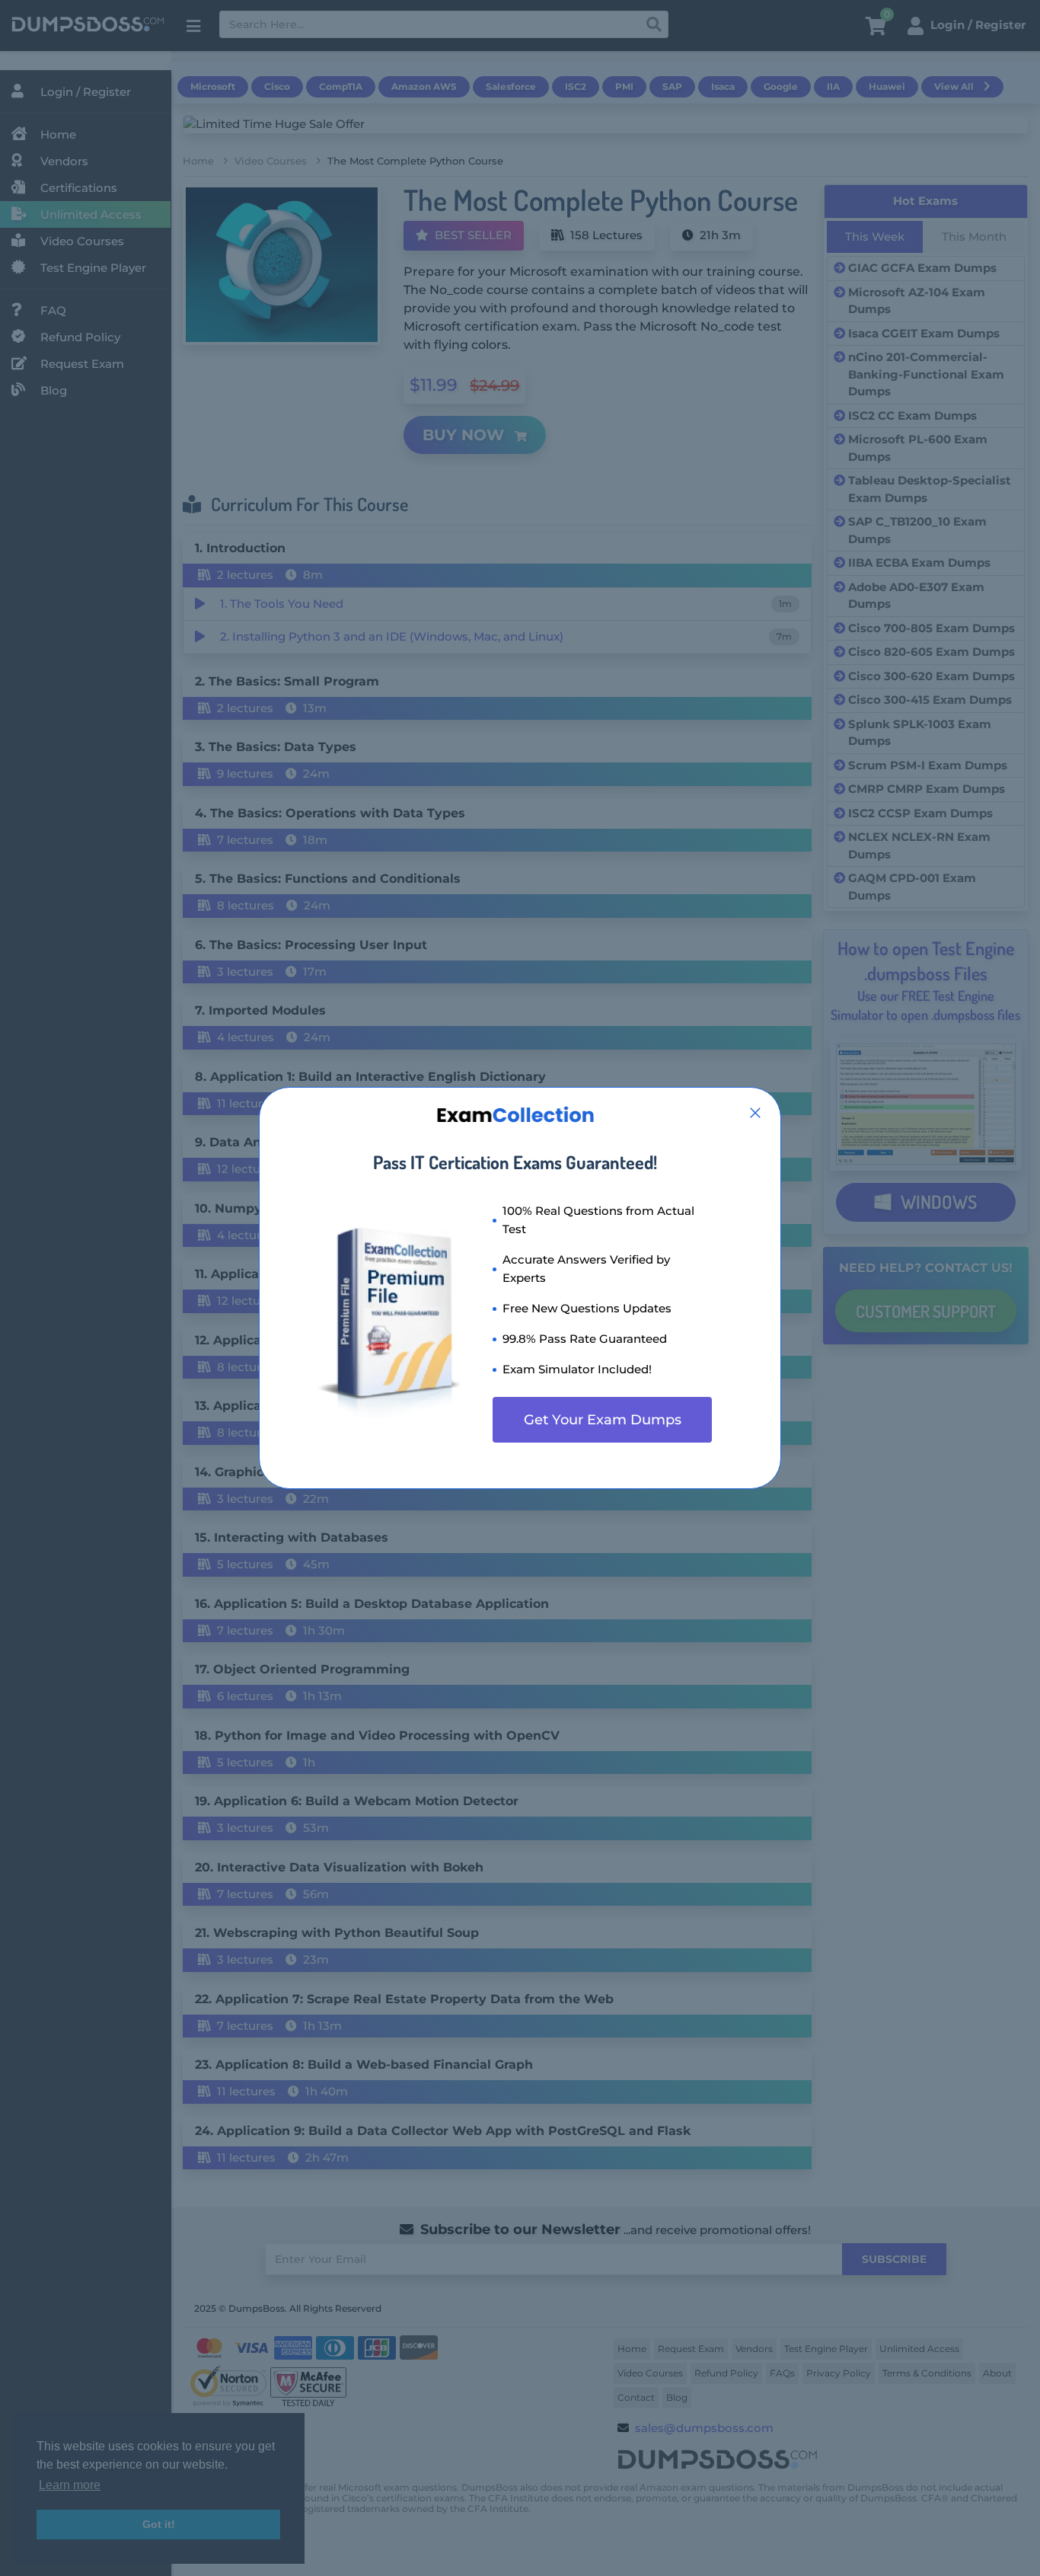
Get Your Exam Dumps (603, 1420)
